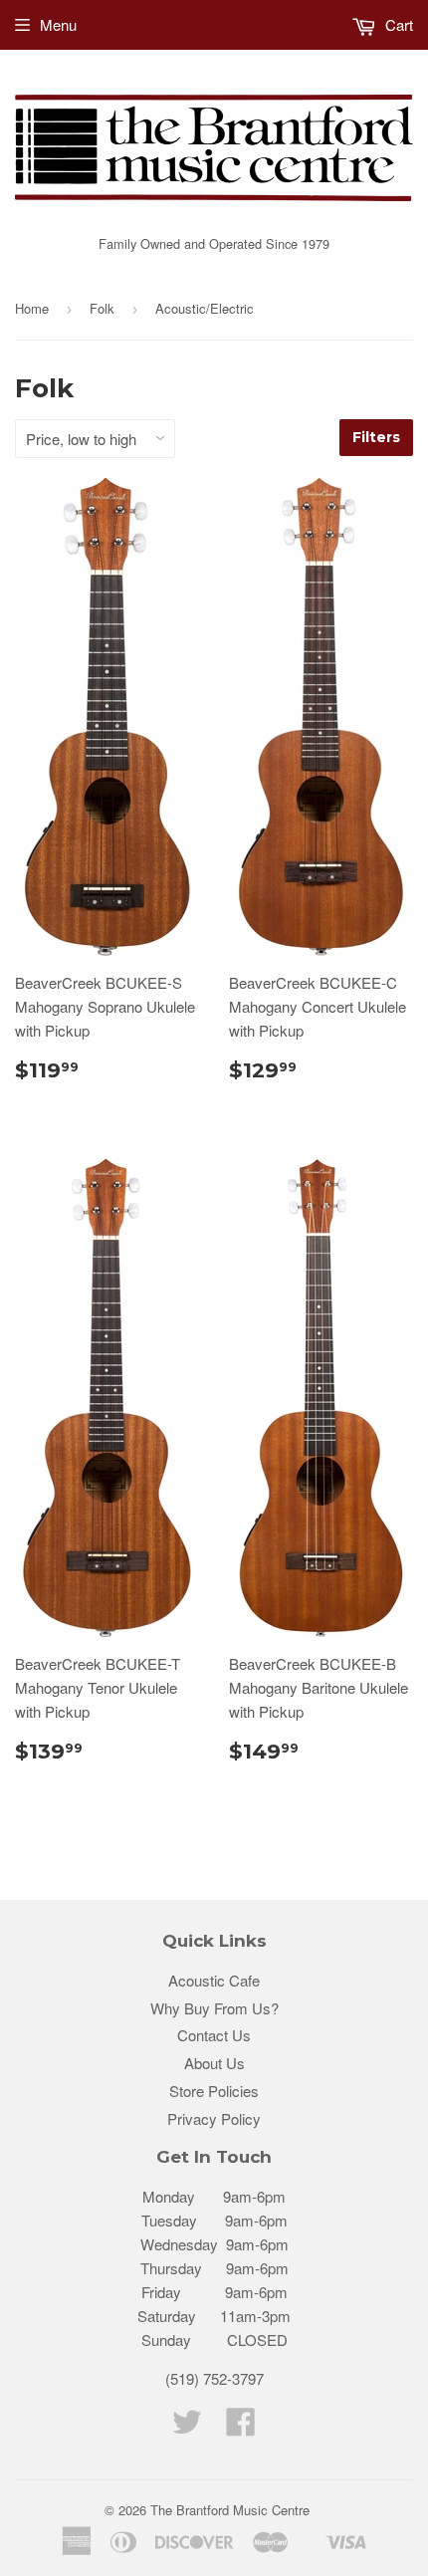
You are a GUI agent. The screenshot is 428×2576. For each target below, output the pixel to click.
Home (32, 308)
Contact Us (214, 2035)
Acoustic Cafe (214, 1980)
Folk (102, 308)
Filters (376, 437)
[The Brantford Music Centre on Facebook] (241, 2427)
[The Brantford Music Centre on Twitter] (187, 2427)
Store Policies (214, 2091)
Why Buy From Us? (214, 2008)
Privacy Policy (214, 2118)
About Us (214, 2063)
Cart (397, 24)
